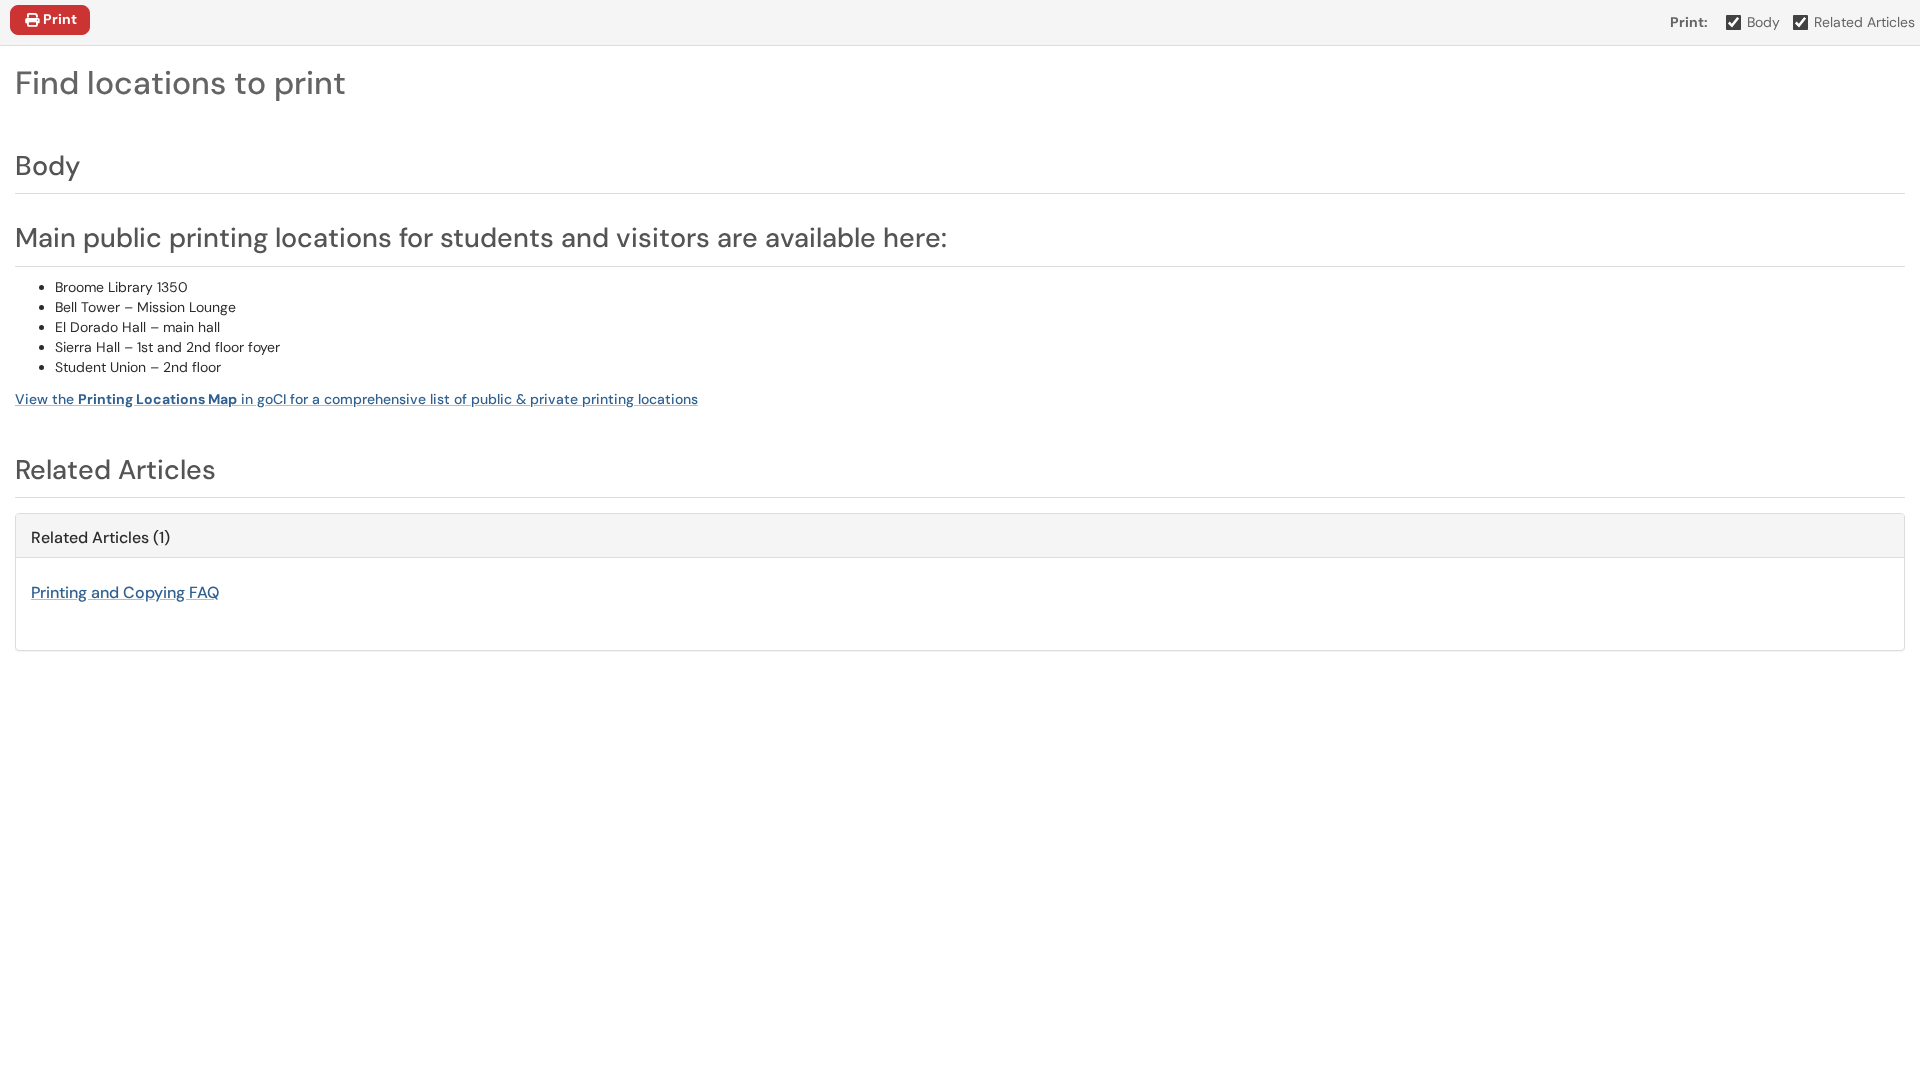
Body (1763, 22)
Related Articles (1864, 22)
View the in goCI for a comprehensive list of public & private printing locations (356, 399)
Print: (1689, 22)
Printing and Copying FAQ (125, 592)
